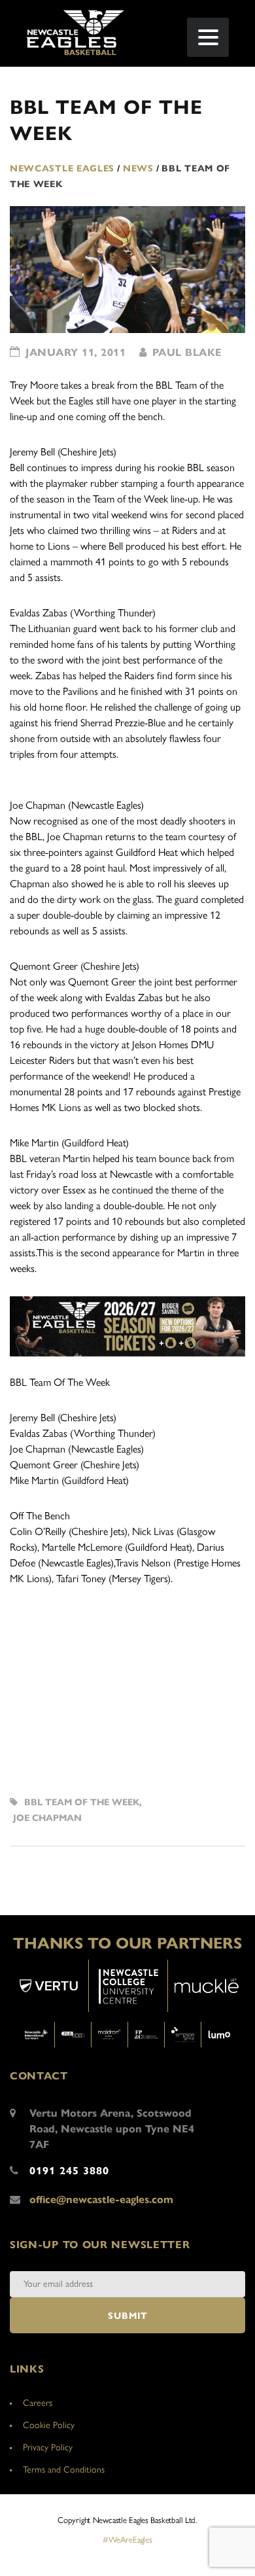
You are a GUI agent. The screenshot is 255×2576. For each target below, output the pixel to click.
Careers (38, 2403)
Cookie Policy (49, 2425)
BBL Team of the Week (82, 1802)
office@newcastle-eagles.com (101, 2199)
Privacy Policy (48, 2447)
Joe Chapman (47, 1818)
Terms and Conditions (64, 2470)
